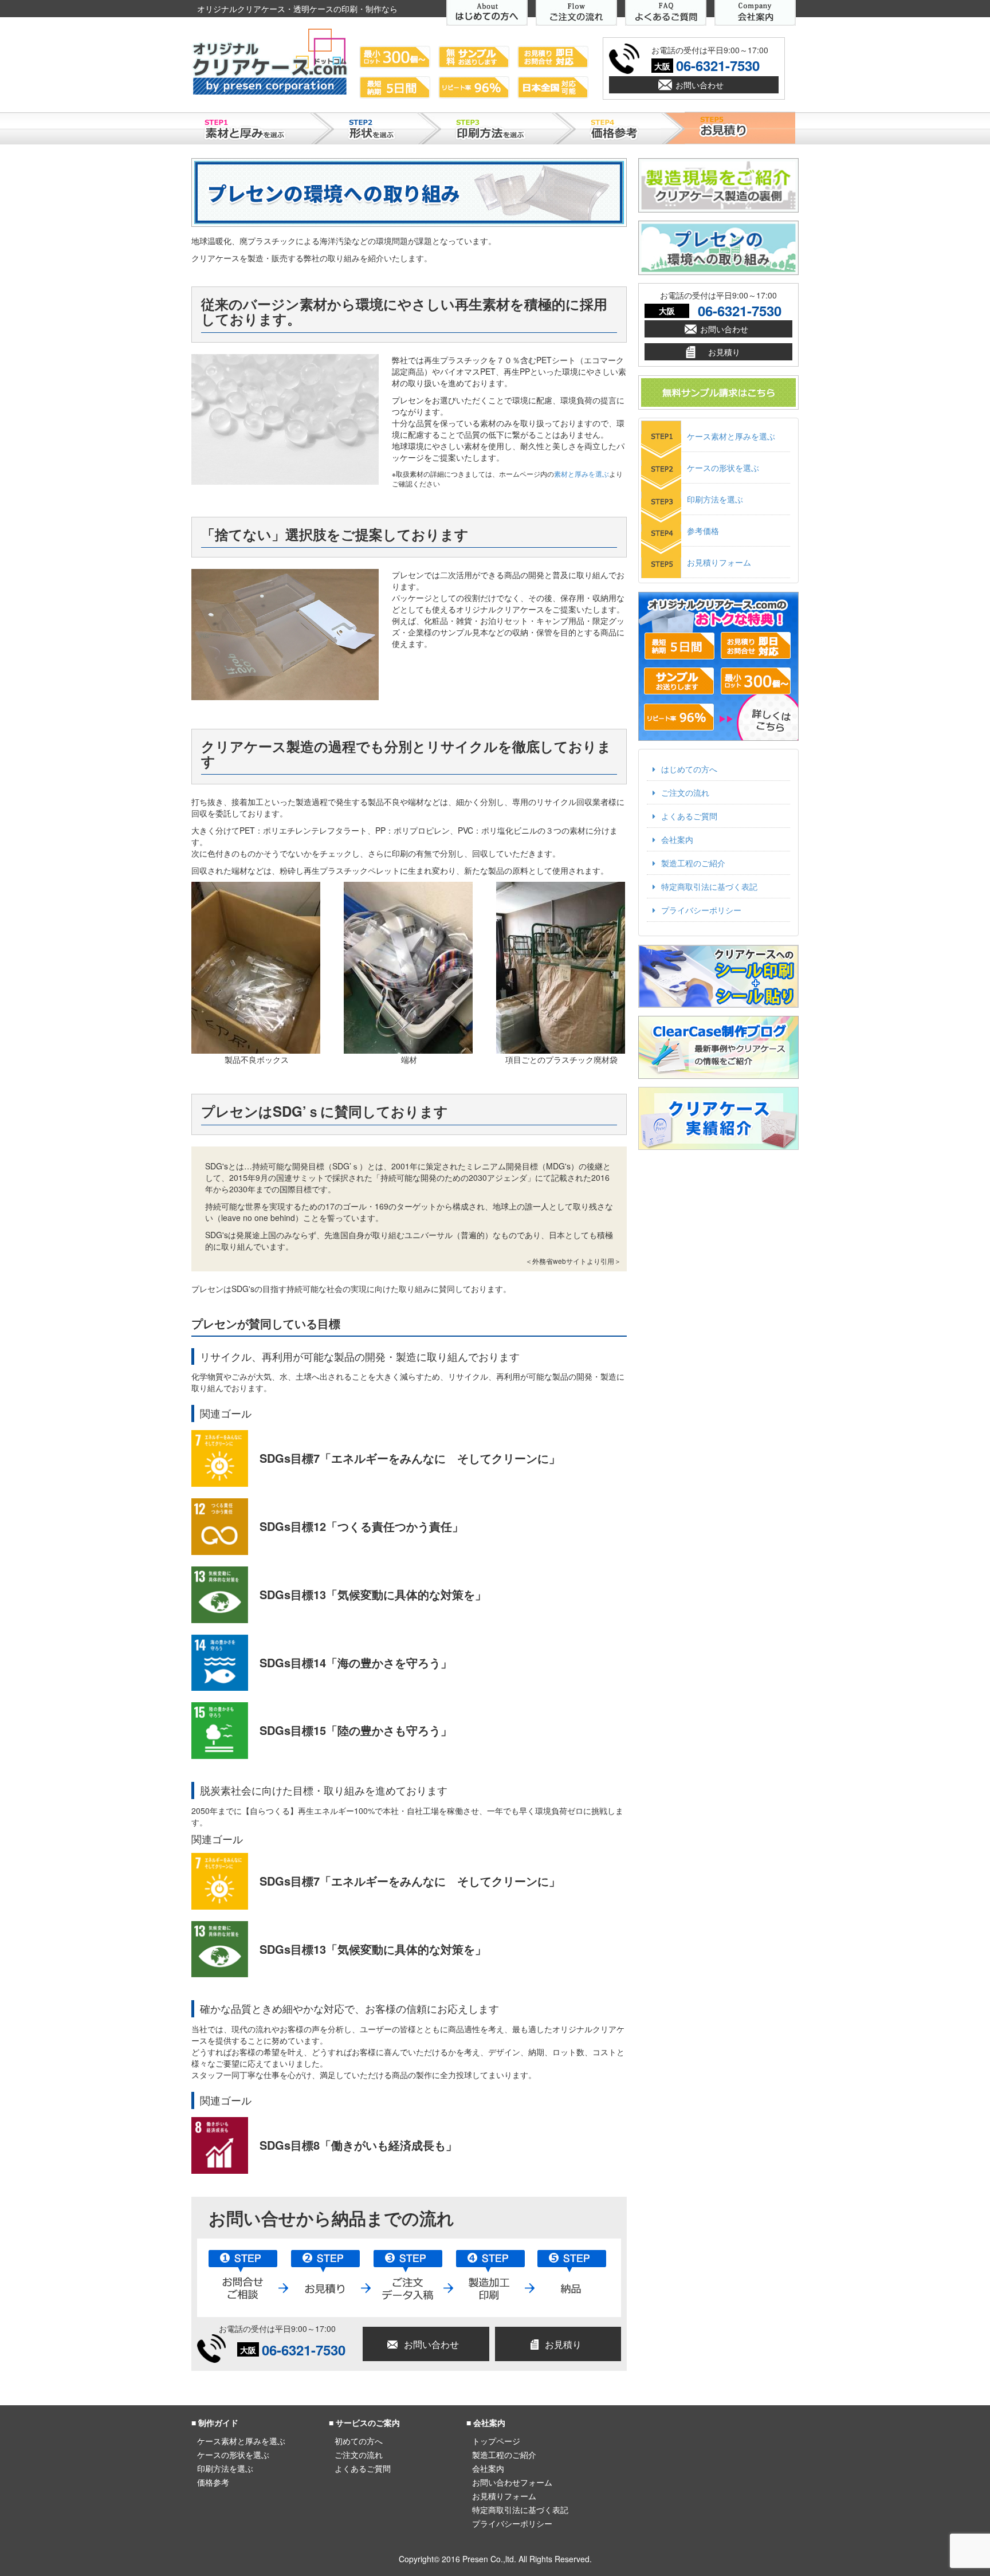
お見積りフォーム (719, 562)
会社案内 (677, 839)
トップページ (496, 2441)
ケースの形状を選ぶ (723, 468)
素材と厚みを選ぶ (582, 474)
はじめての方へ (689, 769)
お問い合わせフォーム (512, 2482)
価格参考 (213, 2482)
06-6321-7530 (718, 65)
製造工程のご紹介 (693, 863)
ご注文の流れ (685, 792)
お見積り (563, 2344)
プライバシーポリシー (701, 910)
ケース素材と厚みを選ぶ (731, 436)
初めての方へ (359, 2441)
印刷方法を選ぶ (715, 499)
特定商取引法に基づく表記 (709, 886)
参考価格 (703, 531)
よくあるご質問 (689, 816)
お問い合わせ (700, 85)
